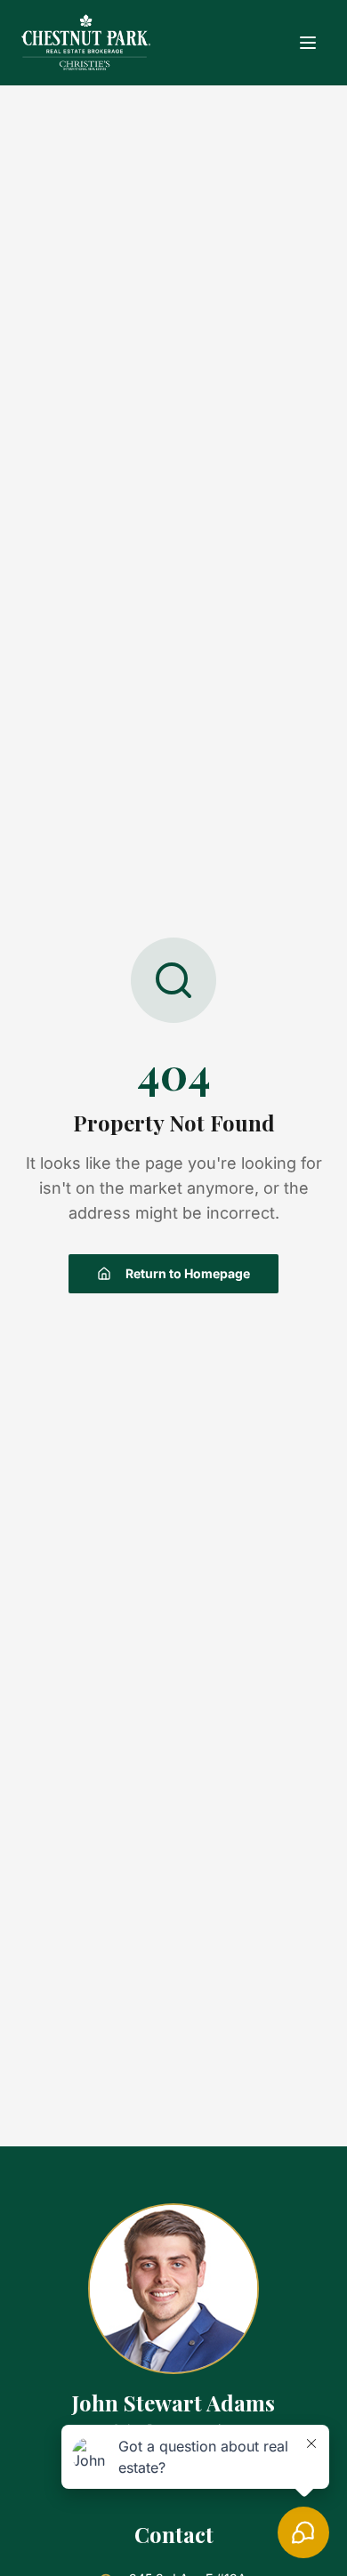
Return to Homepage (188, 1273)
